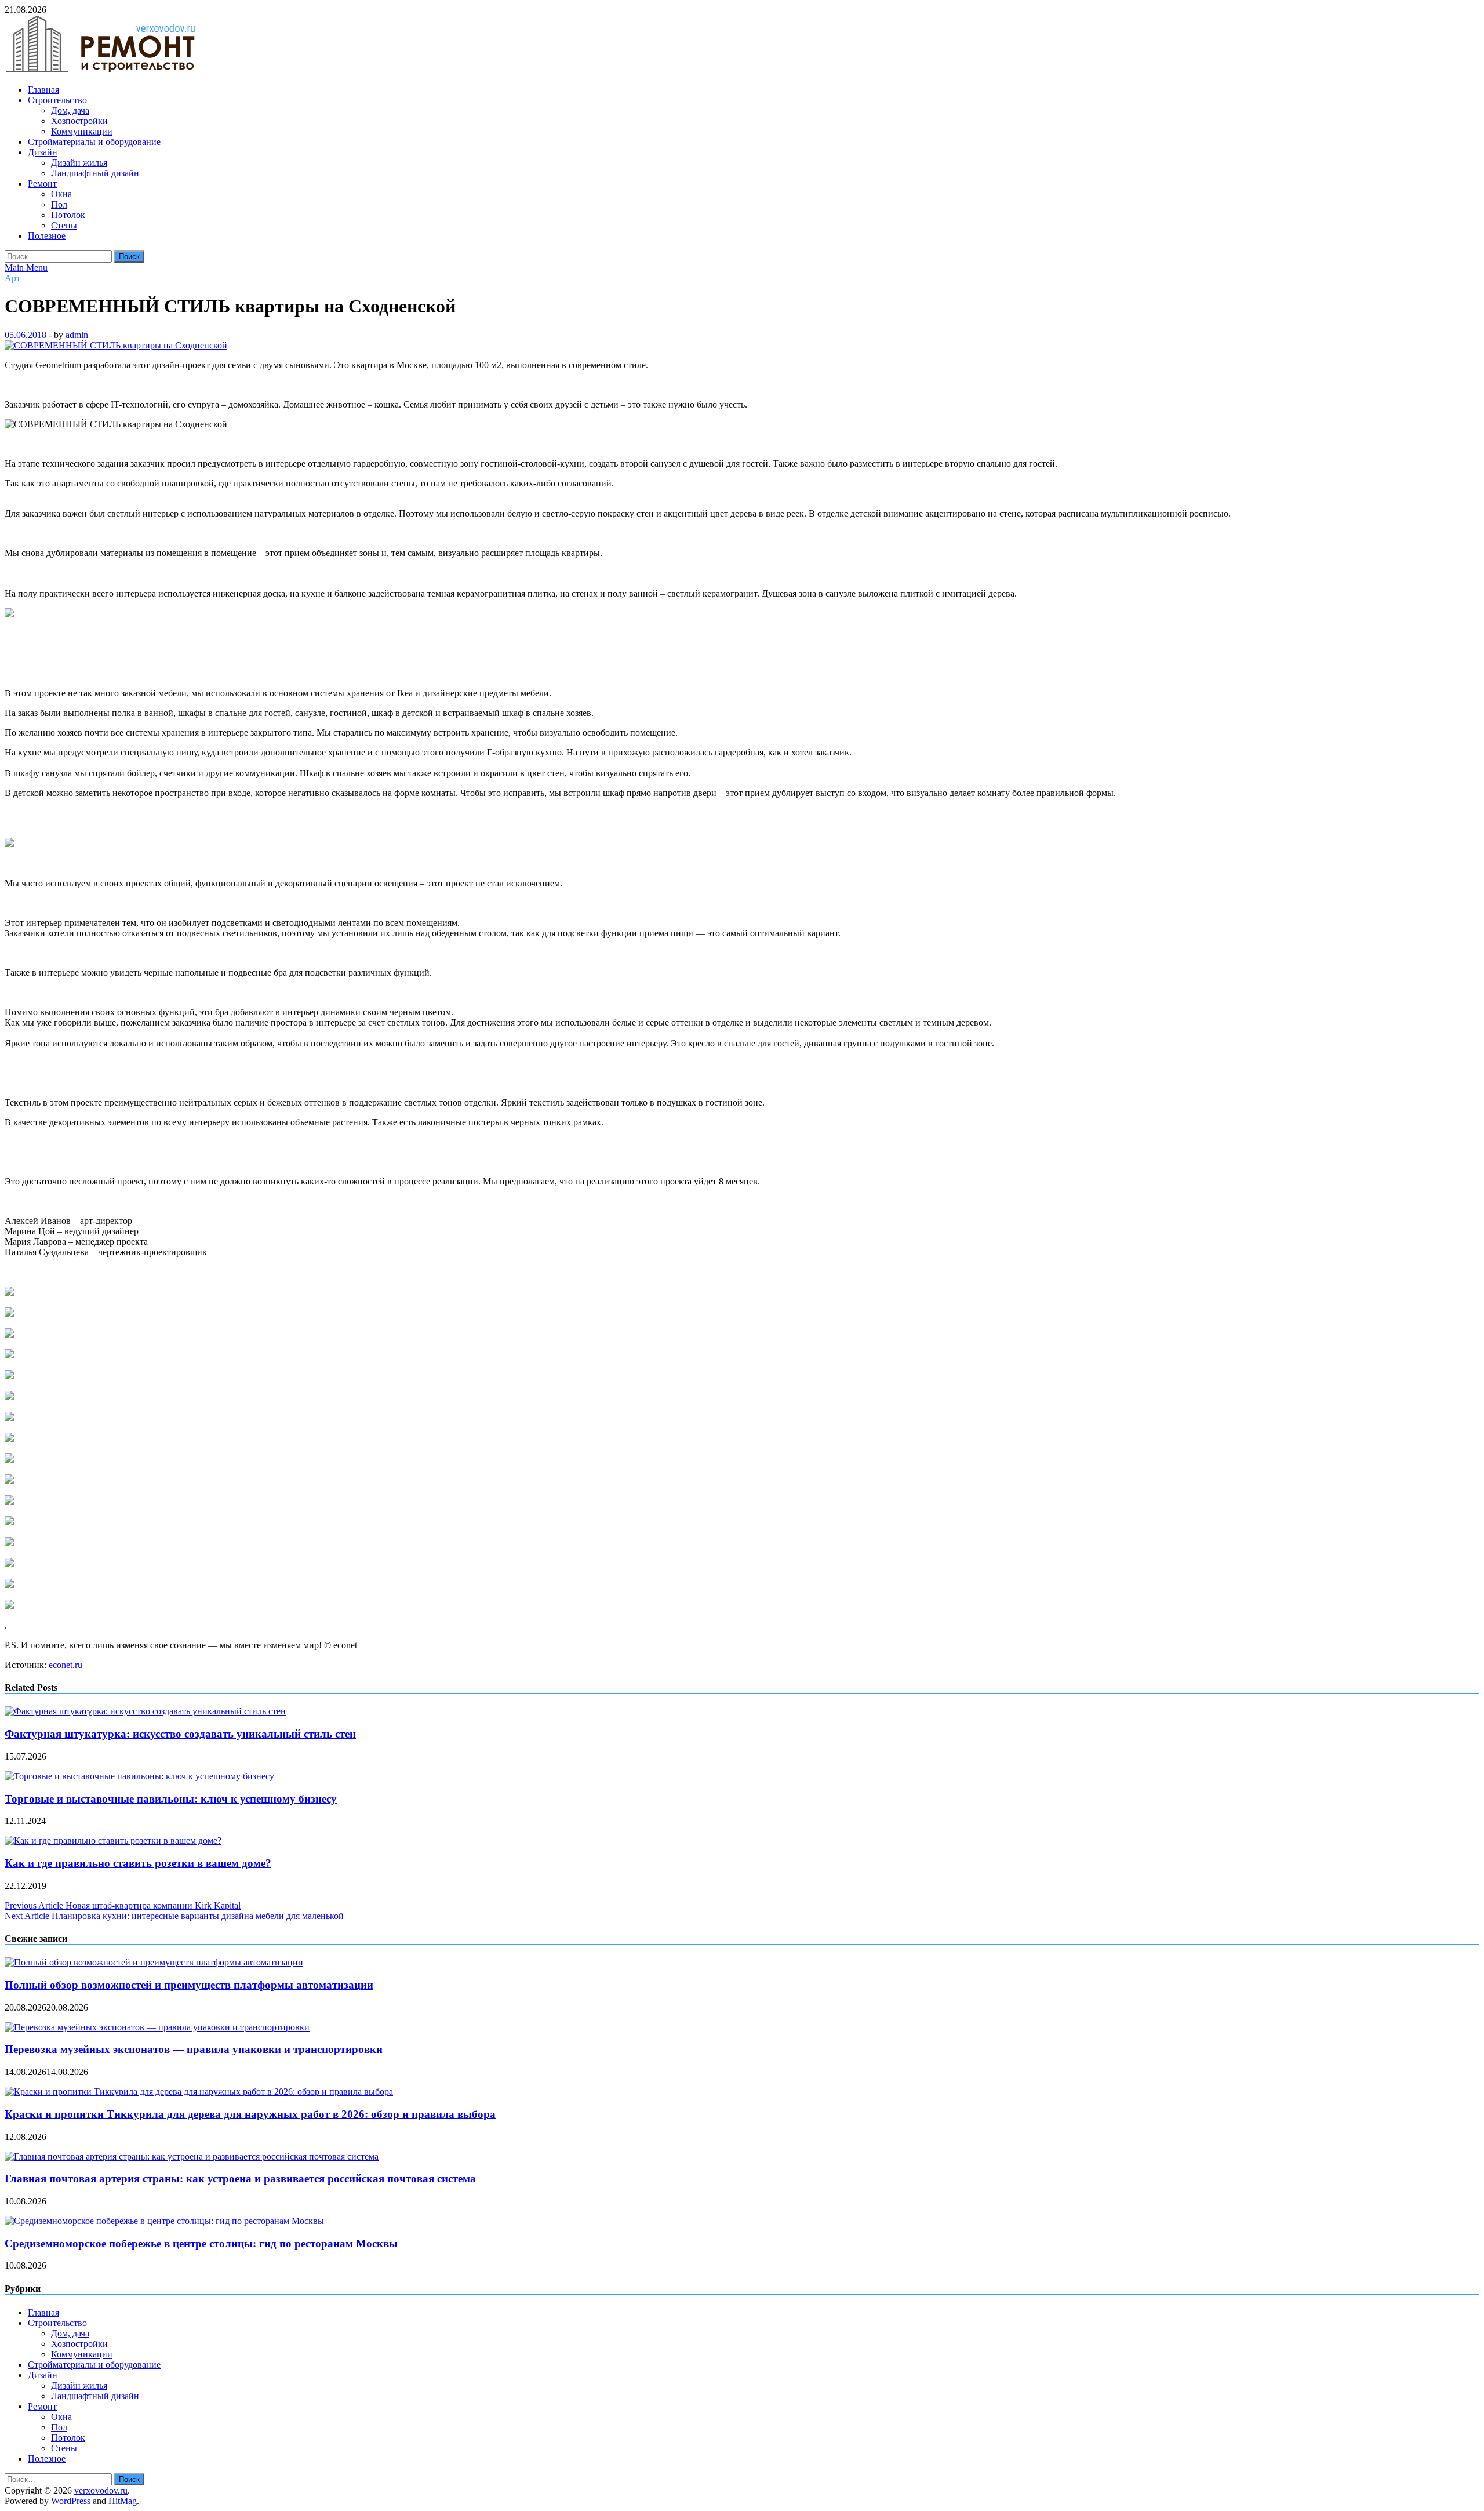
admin (77, 335)
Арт (12, 278)
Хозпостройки (79, 121)
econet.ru (66, 1665)
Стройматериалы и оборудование (94, 142)
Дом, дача (70, 110)
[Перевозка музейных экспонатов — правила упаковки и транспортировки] (157, 2027)
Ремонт (42, 183)
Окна (61, 194)
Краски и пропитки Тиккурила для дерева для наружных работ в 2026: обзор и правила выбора (250, 2114)
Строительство (57, 100)
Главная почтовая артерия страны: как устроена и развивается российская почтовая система (240, 2178)
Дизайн (43, 152)
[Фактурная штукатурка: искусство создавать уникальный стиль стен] (145, 1711)
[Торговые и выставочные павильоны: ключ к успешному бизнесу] (139, 1776)
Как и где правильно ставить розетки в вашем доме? (138, 1863)
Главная (43, 90)
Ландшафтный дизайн (95, 173)
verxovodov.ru (101, 2490)
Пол (59, 204)
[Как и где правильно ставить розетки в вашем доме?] (113, 1840)
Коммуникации (82, 131)
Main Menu (26, 268)
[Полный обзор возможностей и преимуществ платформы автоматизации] (154, 1962)
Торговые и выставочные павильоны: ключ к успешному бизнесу (171, 1799)
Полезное (47, 236)
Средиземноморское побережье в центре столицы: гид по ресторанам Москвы (201, 2243)
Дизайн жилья (79, 163)
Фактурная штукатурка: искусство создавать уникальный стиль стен (180, 1734)
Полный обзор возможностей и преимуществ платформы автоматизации (189, 1985)
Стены (64, 225)
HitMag (123, 2501)
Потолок (68, 215)
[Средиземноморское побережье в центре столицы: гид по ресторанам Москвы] (164, 2221)
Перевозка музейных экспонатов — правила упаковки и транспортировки (194, 2049)
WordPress (71, 2501)
